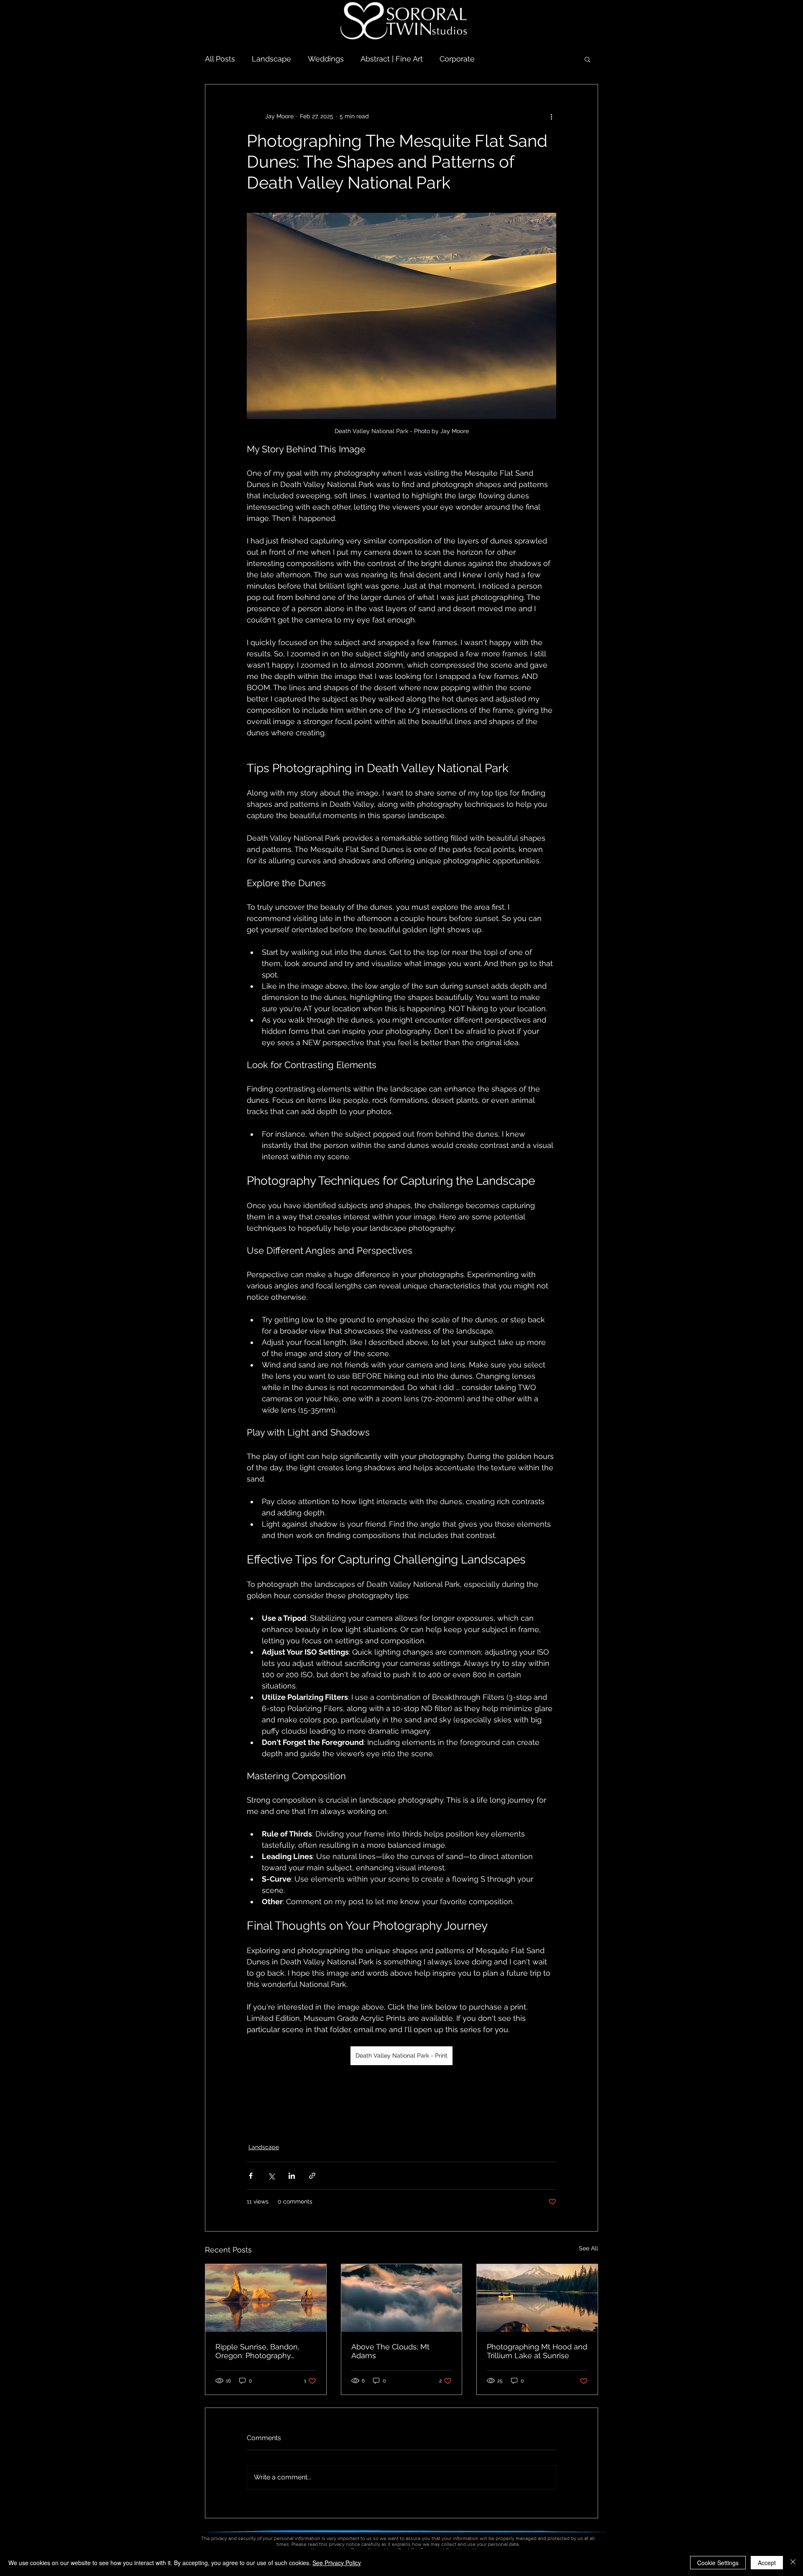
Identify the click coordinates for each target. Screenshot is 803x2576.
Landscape (271, 59)
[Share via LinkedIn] (292, 2176)
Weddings (326, 59)
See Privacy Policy (337, 2563)
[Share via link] (312, 2176)
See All (588, 2248)
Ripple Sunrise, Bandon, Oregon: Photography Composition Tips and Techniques (257, 2351)
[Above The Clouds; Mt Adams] (402, 2298)
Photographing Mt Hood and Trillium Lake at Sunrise (537, 2351)
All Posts (220, 59)
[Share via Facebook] (251, 2176)
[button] (587, 59)
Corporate (457, 59)
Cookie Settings (718, 2563)
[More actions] (551, 116)
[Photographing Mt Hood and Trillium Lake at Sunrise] (537, 2298)
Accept (767, 2563)
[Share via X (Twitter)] (271, 2176)
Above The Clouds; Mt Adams (390, 2351)
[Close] (793, 2563)
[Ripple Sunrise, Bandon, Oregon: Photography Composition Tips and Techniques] (266, 2298)
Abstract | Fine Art (392, 59)
